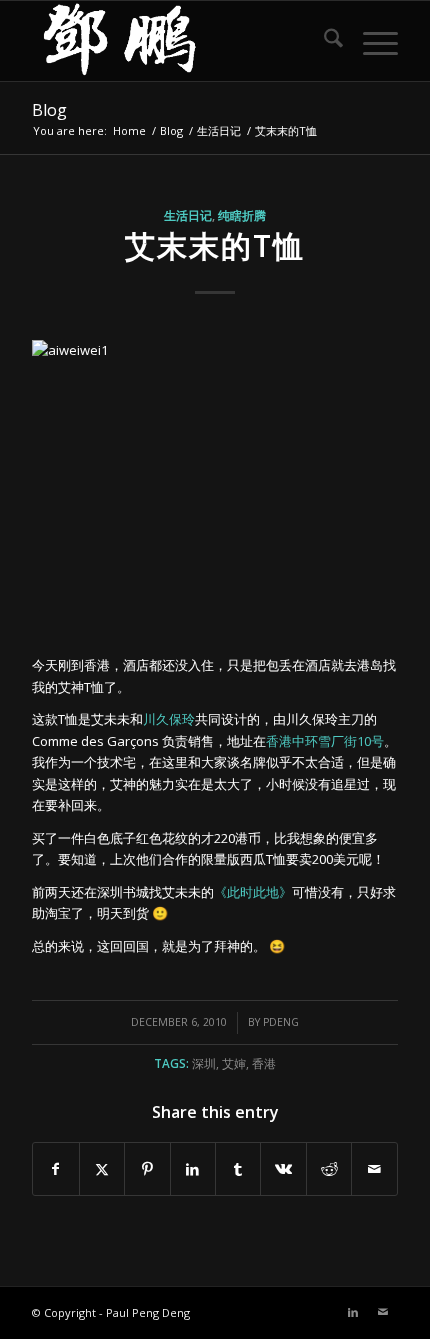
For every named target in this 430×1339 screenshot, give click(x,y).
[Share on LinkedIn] (193, 1169)
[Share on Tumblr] (238, 1169)
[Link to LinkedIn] (353, 1312)
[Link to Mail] (383, 1312)
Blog (49, 110)
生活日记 (188, 215)
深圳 (204, 1063)
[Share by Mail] (374, 1169)
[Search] (323, 41)
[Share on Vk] (283, 1169)
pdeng (281, 1022)
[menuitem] (323, 41)
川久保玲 (169, 719)
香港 (264, 1063)
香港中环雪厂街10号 (325, 741)
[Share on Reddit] (329, 1169)
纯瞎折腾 (242, 215)
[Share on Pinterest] (147, 1169)
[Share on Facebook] (55, 1169)
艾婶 (234, 1063)
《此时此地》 (253, 892)
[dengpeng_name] (178, 41)
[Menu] (370, 41)
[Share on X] (102, 1169)
